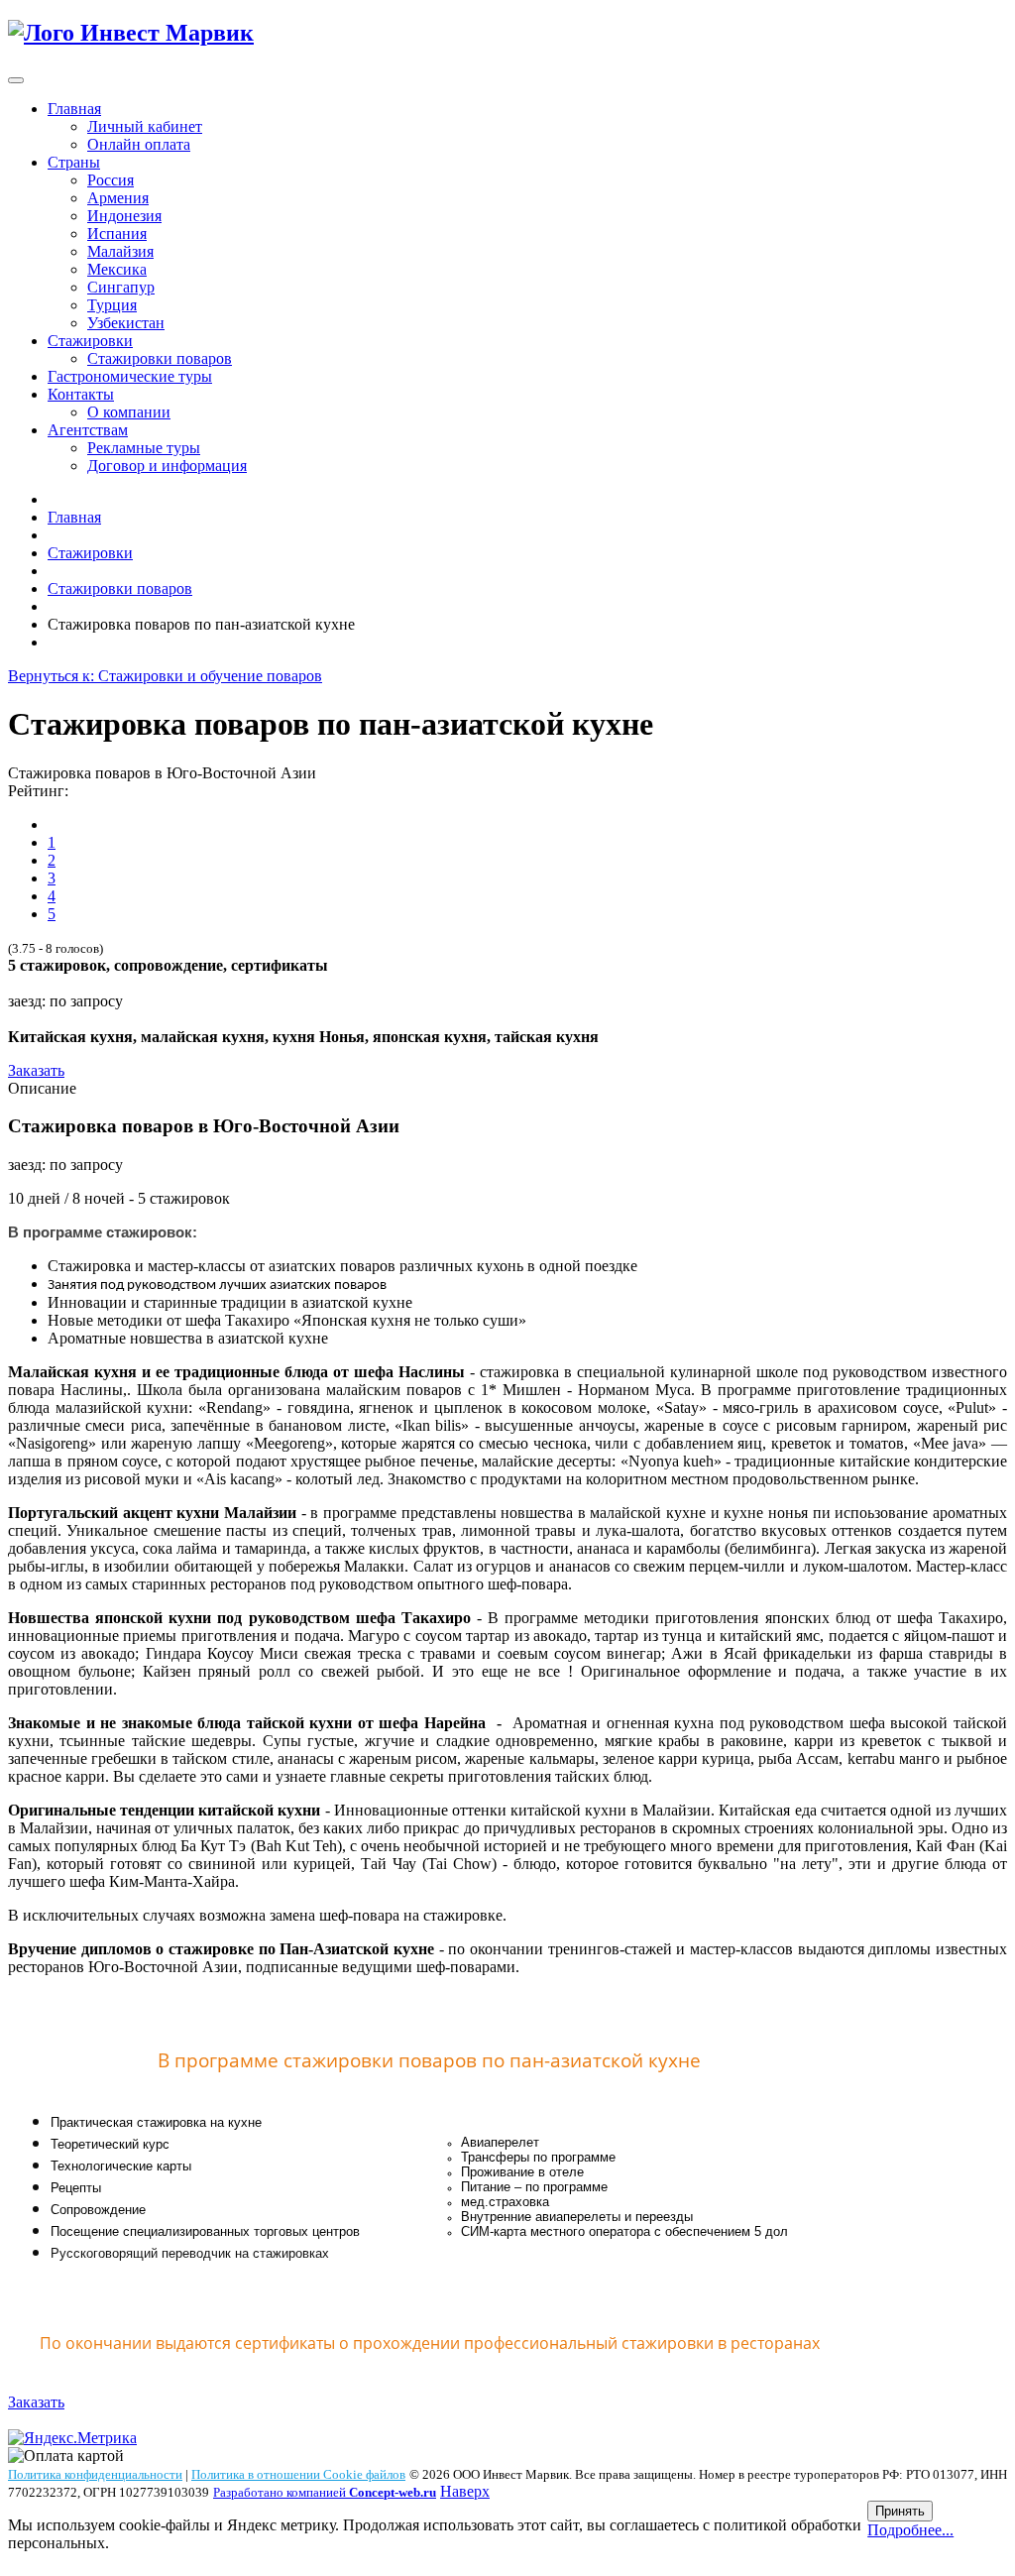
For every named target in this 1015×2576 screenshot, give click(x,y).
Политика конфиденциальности (95, 2474)
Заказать (36, 1070)
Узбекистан (126, 323)
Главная (74, 109)
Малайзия (120, 251)
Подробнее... (910, 2530)
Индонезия (124, 216)
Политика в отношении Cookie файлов (298, 2474)
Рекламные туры (144, 448)
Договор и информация (167, 466)
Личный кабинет (145, 126)
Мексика (117, 269)
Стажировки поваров (160, 358)
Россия (111, 180)
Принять (900, 2511)
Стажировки (90, 341)
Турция (112, 305)
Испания (117, 234)
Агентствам (88, 430)
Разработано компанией (325, 2492)
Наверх (465, 2491)
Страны (74, 162)
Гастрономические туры (130, 376)
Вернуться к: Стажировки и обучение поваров (165, 676)
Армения (118, 198)
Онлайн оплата (139, 144)
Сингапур (121, 287)
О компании (129, 412)
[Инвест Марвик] (131, 33)
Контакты (81, 394)
